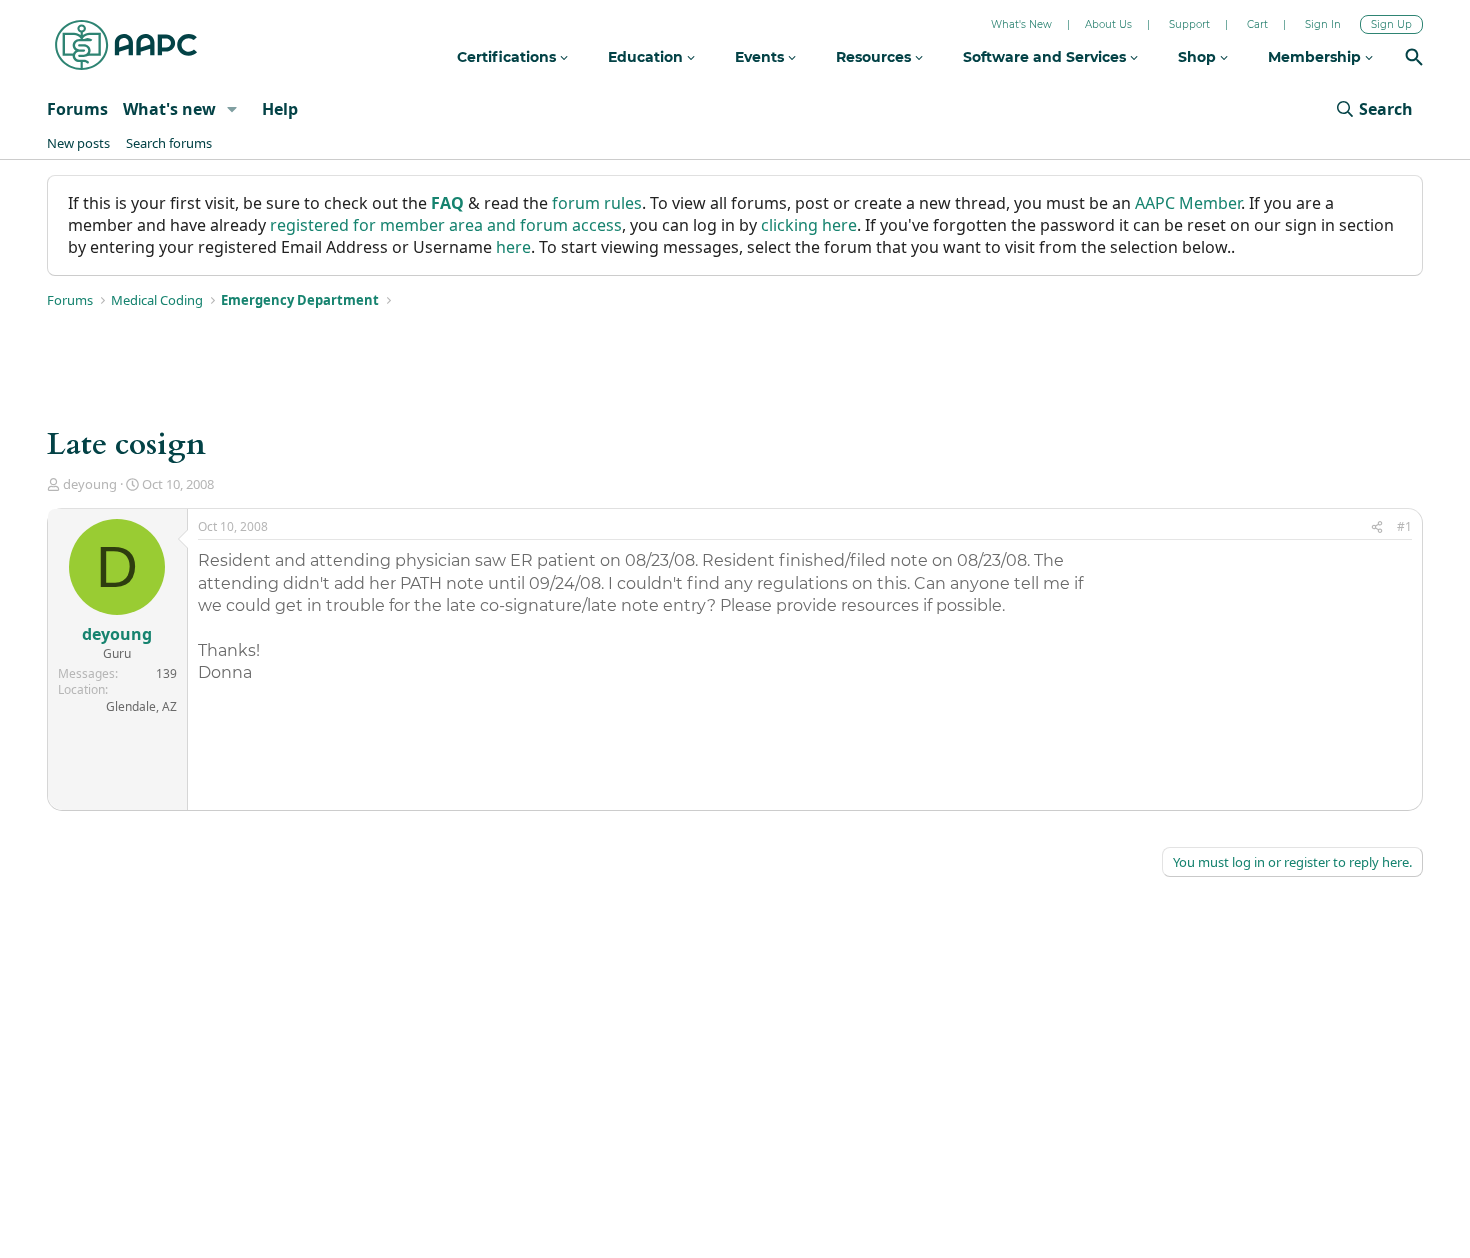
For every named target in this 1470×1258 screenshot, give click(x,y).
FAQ (447, 203)
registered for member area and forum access (446, 225)
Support (1189, 24)
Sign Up (1391, 24)
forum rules (597, 203)
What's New (1021, 24)
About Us (1108, 24)
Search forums (169, 143)
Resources (875, 57)
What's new (169, 109)
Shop (1199, 57)
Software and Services (1046, 57)
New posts (78, 143)
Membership (1316, 57)
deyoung (90, 484)
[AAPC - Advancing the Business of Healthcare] (126, 45)
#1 (1404, 526)
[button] (232, 109)
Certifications (508, 57)
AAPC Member (1188, 203)
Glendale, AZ (141, 706)
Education (647, 57)
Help (280, 109)
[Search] (1414, 59)
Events (761, 57)
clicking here (809, 225)
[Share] (1377, 527)
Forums (77, 109)
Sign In (1323, 24)
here (513, 247)
